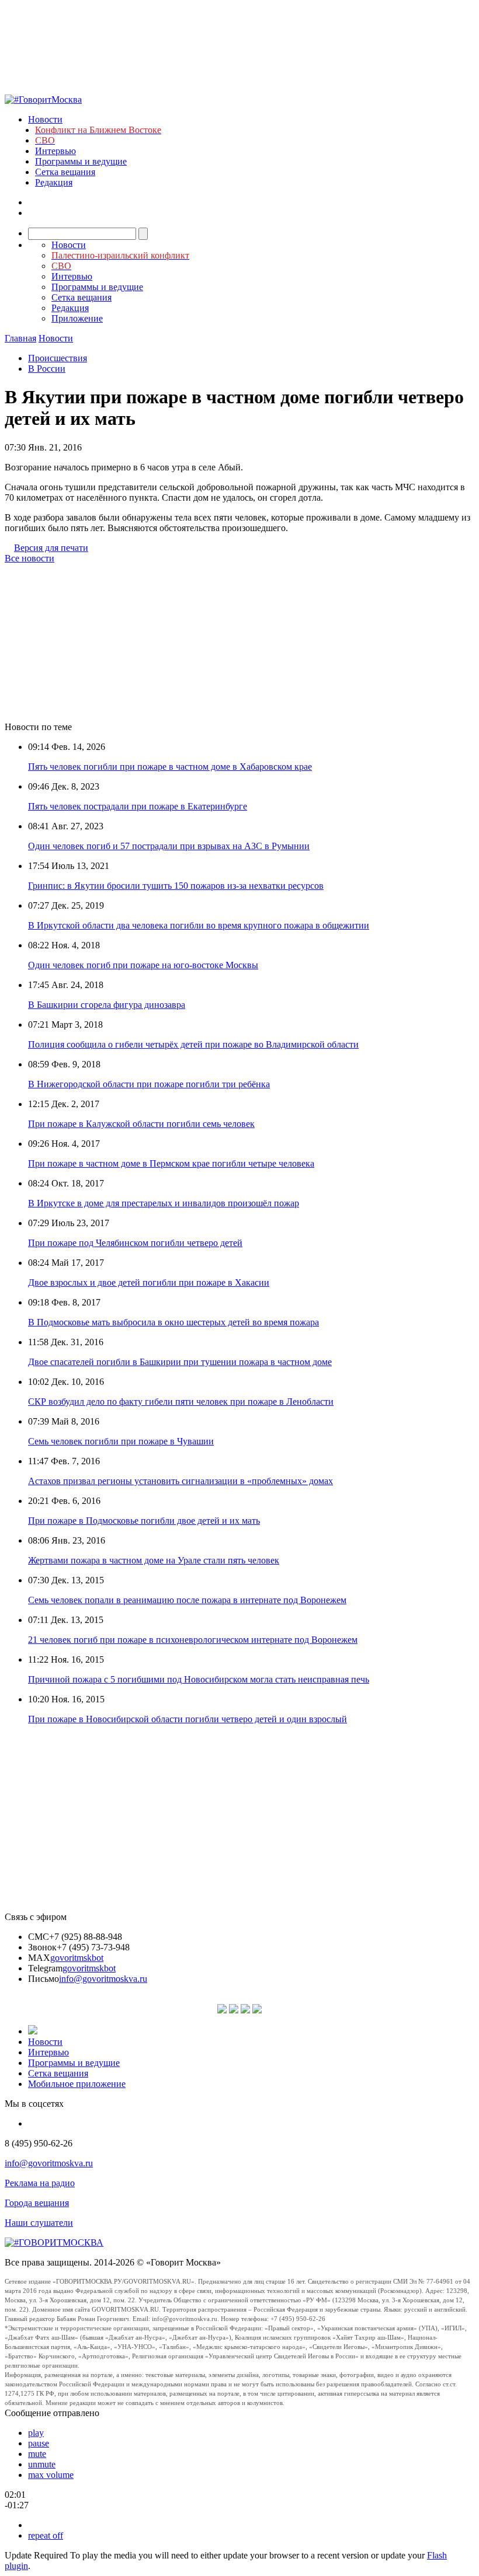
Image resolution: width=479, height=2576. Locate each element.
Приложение (77, 318)
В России (47, 369)
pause (39, 2443)
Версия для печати (51, 548)
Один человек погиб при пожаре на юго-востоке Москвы (143, 965)
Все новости (29, 558)
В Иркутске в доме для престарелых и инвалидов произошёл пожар (164, 1203)
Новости (45, 119)
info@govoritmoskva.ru (103, 1979)
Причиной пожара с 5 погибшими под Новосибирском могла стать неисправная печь (199, 1679)
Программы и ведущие (81, 161)
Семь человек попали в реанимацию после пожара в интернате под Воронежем (187, 1600)
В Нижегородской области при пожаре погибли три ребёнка (149, 1084)
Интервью (55, 151)
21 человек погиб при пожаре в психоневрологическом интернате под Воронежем (193, 1640)
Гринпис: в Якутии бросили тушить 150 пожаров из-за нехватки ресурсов (176, 886)
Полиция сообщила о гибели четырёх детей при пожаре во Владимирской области (193, 1044)
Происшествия (58, 358)
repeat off (46, 2535)
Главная (20, 338)
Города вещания (37, 2203)
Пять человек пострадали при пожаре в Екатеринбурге (138, 806)
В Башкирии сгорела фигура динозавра (107, 1005)
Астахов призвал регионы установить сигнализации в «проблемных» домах (181, 1481)
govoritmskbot (77, 1958)
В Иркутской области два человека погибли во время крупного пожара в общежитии (199, 925)
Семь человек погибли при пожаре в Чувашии (121, 1441)
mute (37, 2454)
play (36, 2433)
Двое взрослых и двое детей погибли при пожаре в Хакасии (149, 1282)
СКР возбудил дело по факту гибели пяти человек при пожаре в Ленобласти (181, 1402)
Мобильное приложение (77, 2084)
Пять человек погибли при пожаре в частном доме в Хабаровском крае (170, 767)
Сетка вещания (65, 172)
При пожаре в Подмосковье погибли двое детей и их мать (144, 1521)
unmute (42, 2464)
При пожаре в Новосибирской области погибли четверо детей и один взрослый (188, 1719)
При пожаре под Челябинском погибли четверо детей (135, 1243)
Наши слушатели (39, 2223)
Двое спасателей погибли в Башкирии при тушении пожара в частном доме (180, 1362)
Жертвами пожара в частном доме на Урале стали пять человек (154, 1560)
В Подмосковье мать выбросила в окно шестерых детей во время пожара (173, 1322)
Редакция (54, 182)
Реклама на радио (40, 2183)
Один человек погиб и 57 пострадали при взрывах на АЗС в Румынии (169, 846)
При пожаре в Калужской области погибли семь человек (141, 1124)
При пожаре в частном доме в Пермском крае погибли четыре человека (171, 1163)
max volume (51, 2475)
